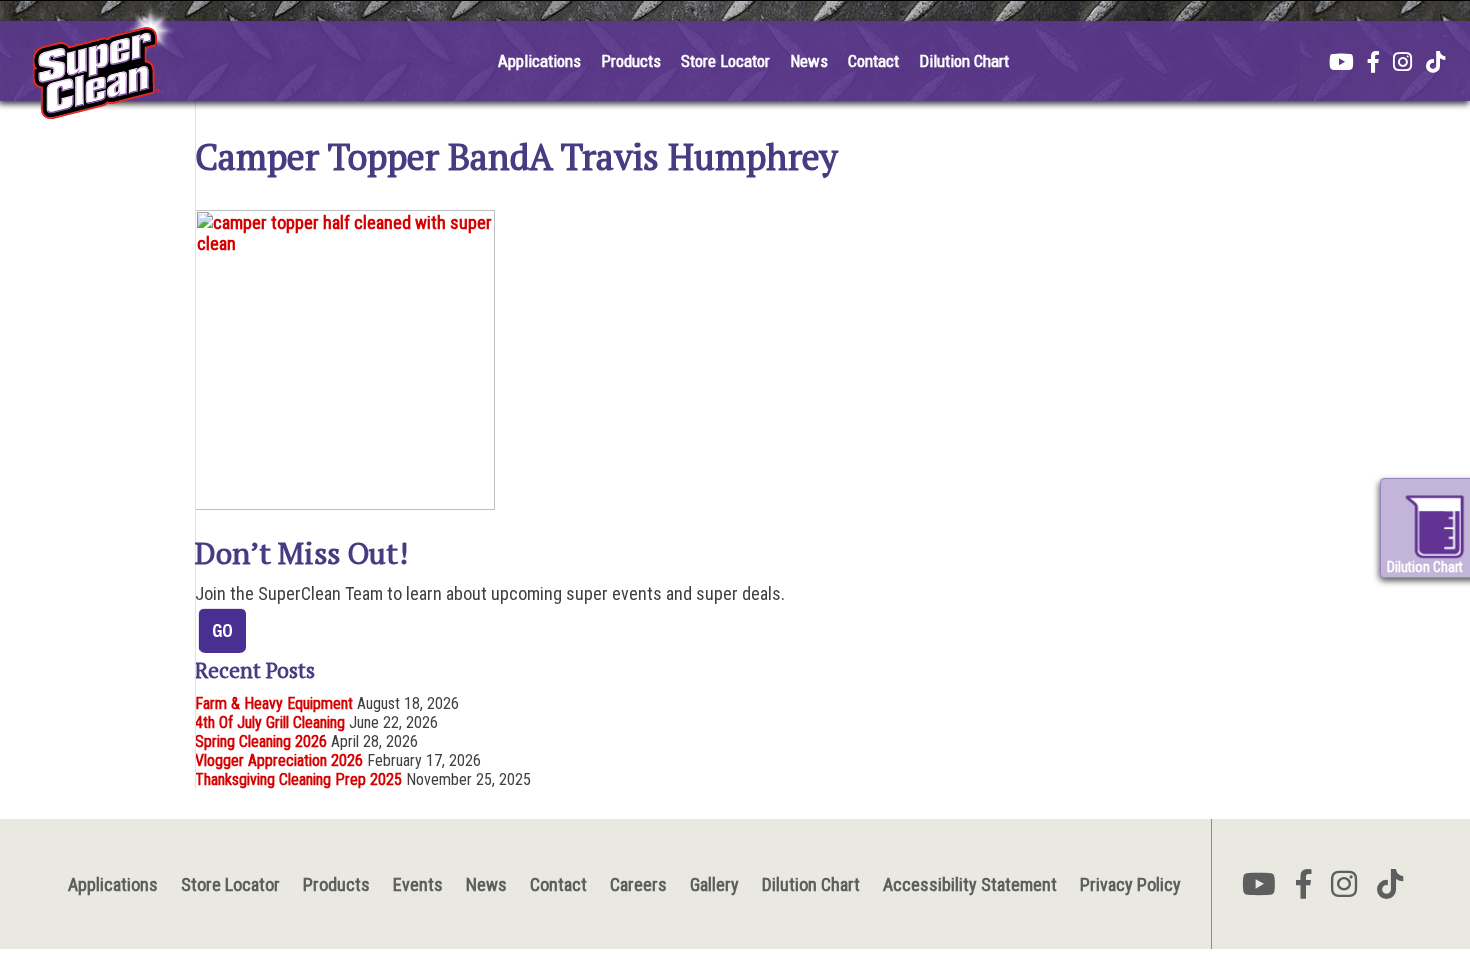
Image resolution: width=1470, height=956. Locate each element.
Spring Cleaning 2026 (261, 741)
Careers (638, 884)
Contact (873, 61)
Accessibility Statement (970, 884)
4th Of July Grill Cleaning (270, 722)
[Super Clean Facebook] (1373, 64)
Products (631, 61)
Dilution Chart (964, 61)
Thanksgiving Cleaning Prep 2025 (298, 779)
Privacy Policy (1130, 884)
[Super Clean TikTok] (1435, 64)
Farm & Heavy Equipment (274, 703)
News (809, 61)
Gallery (714, 884)
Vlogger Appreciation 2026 (279, 760)
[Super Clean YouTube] (1341, 64)
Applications (539, 61)
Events (418, 884)
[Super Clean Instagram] (1402, 64)
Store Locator (725, 61)
